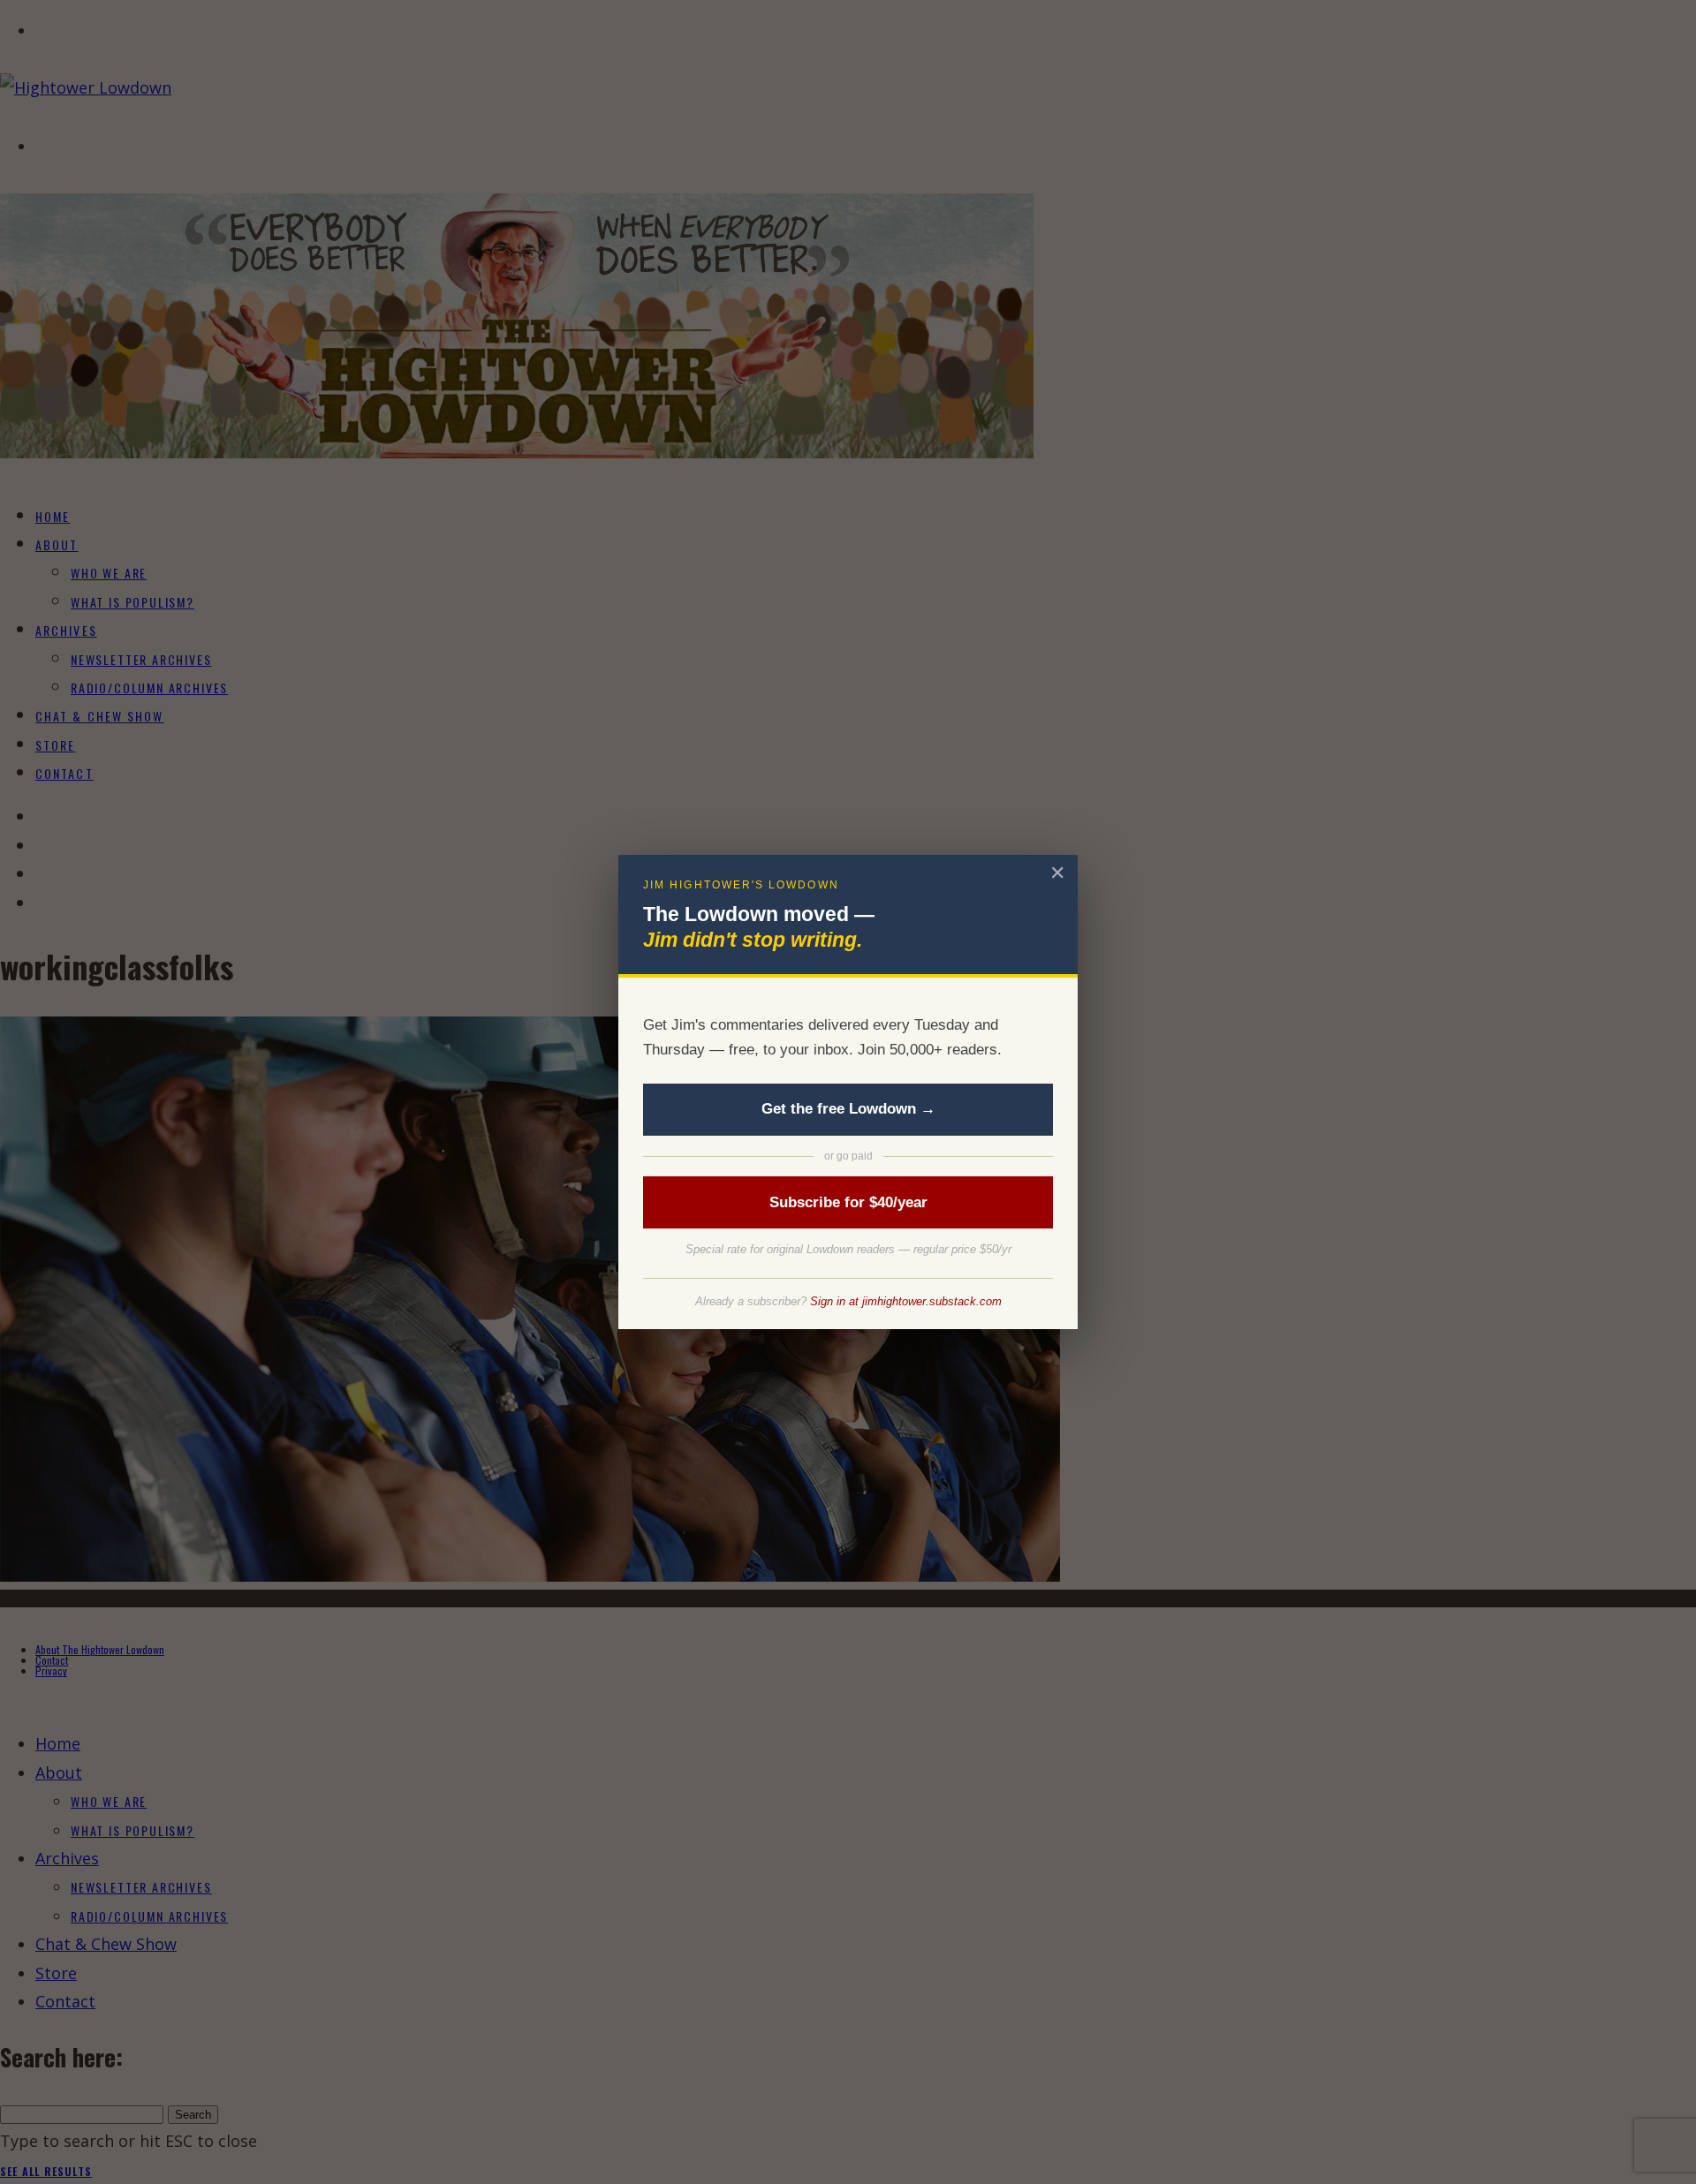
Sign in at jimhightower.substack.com (906, 1301)
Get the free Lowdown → (848, 1109)
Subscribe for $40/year (848, 1202)
